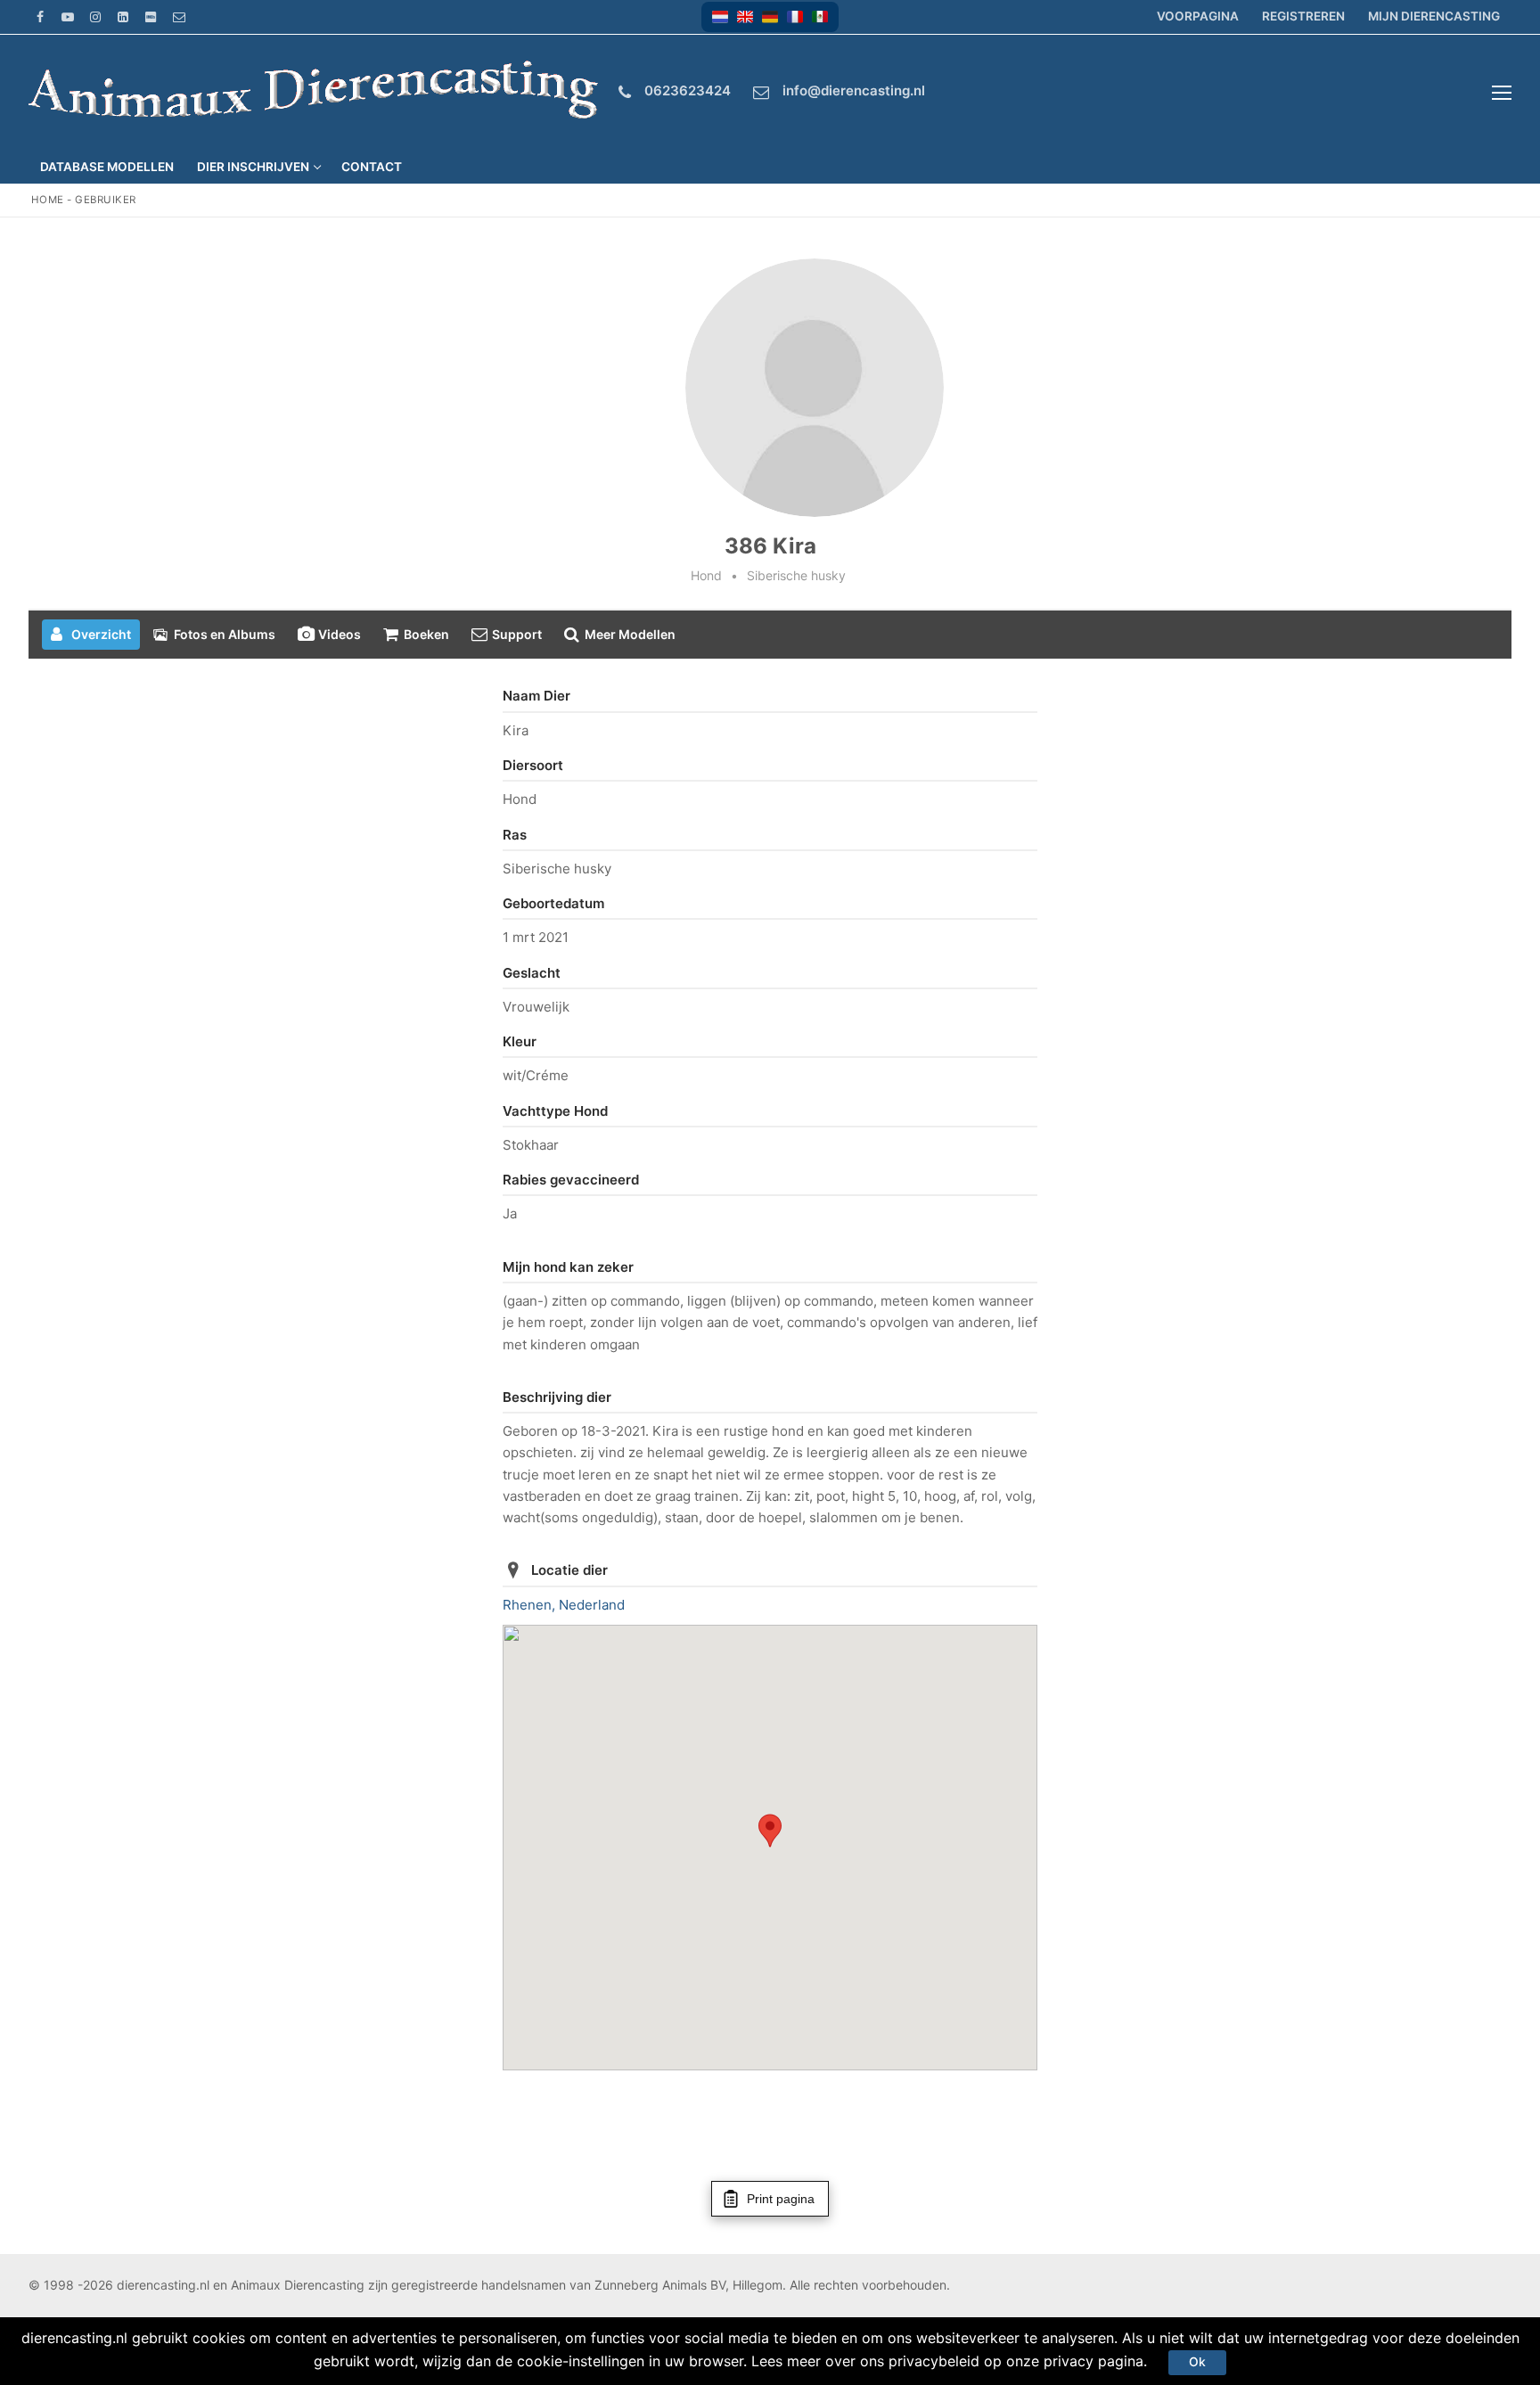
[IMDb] (151, 16)
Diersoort (533, 765)
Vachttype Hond (555, 1111)
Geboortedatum (553, 903)
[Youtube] (67, 16)
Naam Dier (537, 696)
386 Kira (770, 546)
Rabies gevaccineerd (571, 1180)
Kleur (520, 1041)
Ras (515, 835)
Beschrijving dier (557, 1397)
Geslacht (532, 973)
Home (48, 200)
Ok (1197, 2362)
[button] (720, 17)
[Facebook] (40, 16)
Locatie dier (569, 1570)
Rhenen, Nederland (564, 1605)
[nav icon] (1502, 93)
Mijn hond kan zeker (568, 1267)
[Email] (179, 16)
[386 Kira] (815, 388)
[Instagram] (95, 16)
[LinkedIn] (123, 16)
